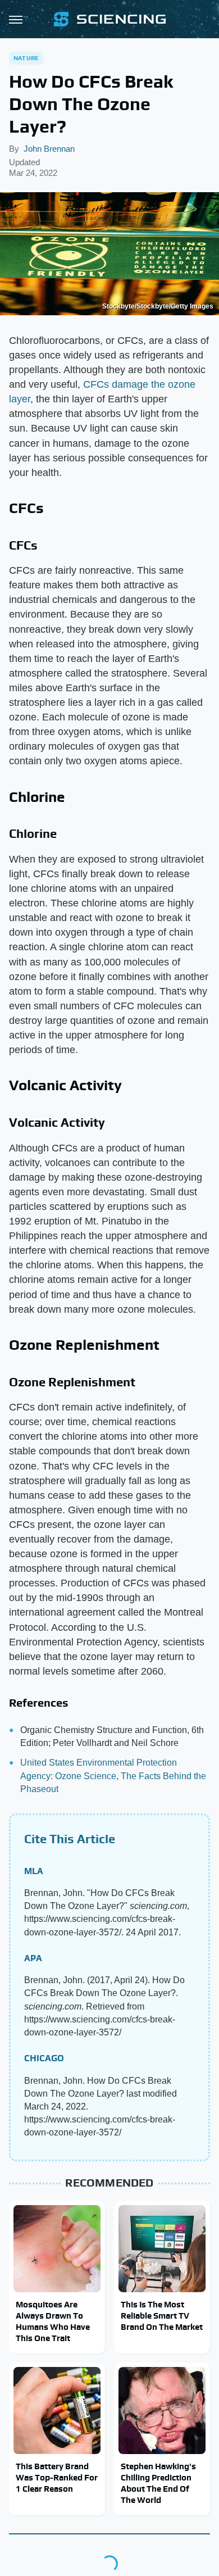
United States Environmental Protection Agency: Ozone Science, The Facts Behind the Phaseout (113, 1775)
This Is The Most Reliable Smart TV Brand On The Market (162, 2316)
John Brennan (49, 149)
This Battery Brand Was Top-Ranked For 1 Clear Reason (57, 2478)
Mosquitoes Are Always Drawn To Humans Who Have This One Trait (53, 2321)
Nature (26, 58)
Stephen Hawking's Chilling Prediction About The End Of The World (158, 2483)
